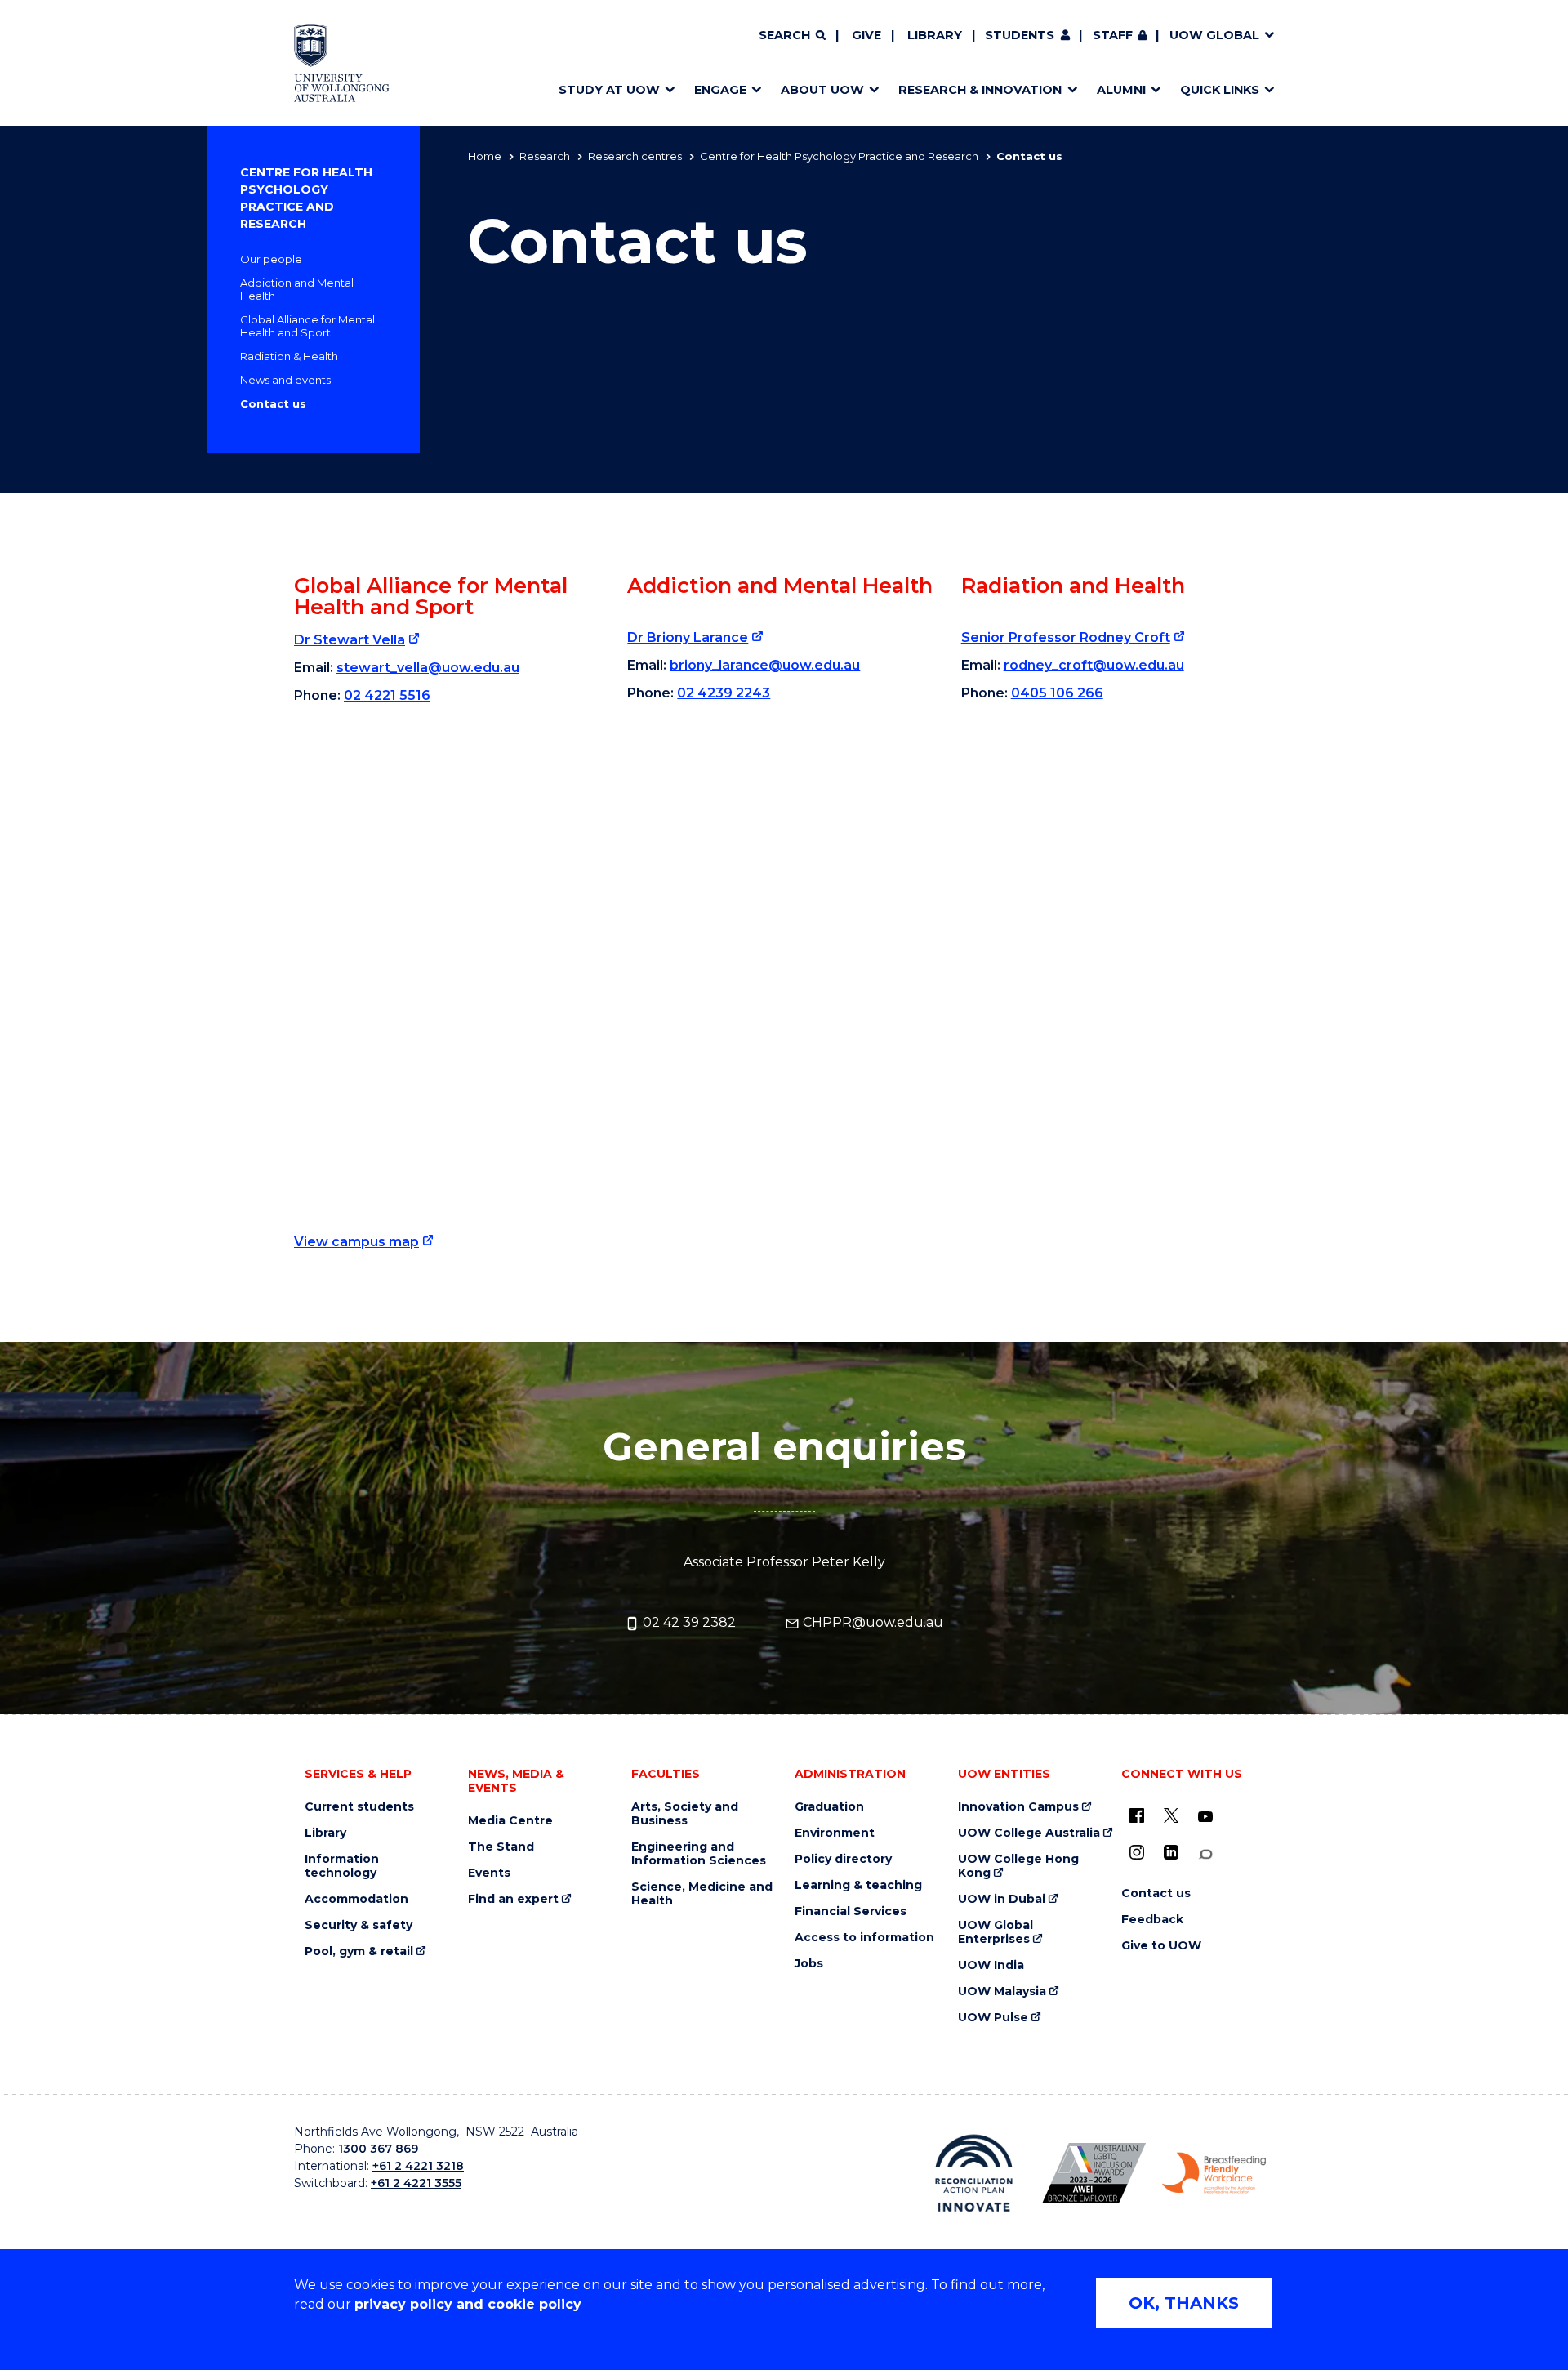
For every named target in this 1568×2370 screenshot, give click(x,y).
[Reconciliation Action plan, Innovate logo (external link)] (974, 2173)
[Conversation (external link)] (1205, 1854)
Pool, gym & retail (359, 1951)
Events (489, 1873)
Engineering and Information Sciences (699, 1854)
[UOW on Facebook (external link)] (1137, 1815)
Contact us (273, 403)
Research (545, 156)
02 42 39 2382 (688, 1622)
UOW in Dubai (1002, 1899)
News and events (285, 380)
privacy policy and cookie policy (468, 2304)
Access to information (864, 1938)
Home (485, 156)
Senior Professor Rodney (1066, 637)
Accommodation (356, 1899)
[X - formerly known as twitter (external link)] (1171, 1815)
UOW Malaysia (1002, 1991)
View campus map (356, 1242)
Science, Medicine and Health (702, 1894)
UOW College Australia (1029, 1833)
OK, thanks (1184, 2303)
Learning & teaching (858, 1885)
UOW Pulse (993, 2018)
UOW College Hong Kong (1018, 1866)
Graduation (829, 1807)
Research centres (635, 156)
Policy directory (843, 1859)
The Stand (501, 1847)
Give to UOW (1161, 1946)
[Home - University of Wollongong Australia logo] (342, 63)
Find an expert (513, 1899)
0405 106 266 (1057, 693)
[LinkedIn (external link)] (1171, 1852)
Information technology (342, 1866)
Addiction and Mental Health (297, 289)
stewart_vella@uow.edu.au (428, 668)
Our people (271, 259)
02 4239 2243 (724, 693)
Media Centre (510, 1821)
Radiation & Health (289, 356)
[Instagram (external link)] (1137, 1852)
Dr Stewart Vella (350, 640)
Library (935, 35)
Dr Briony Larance (688, 637)
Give (866, 35)
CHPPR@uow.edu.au (871, 1622)
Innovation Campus (1018, 1807)
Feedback (1152, 1920)
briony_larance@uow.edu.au (765, 665)
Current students (359, 1807)
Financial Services (851, 1911)
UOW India (991, 1965)
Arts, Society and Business (685, 1814)
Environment (835, 1833)
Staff (1113, 35)
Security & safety (359, 1925)
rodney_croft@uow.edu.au (1094, 665)
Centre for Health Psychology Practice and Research (839, 156)
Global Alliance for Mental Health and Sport (307, 326)
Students (1020, 35)
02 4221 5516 (387, 695)
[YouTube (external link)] (1205, 1817)
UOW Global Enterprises (996, 1932)
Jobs (809, 1964)
